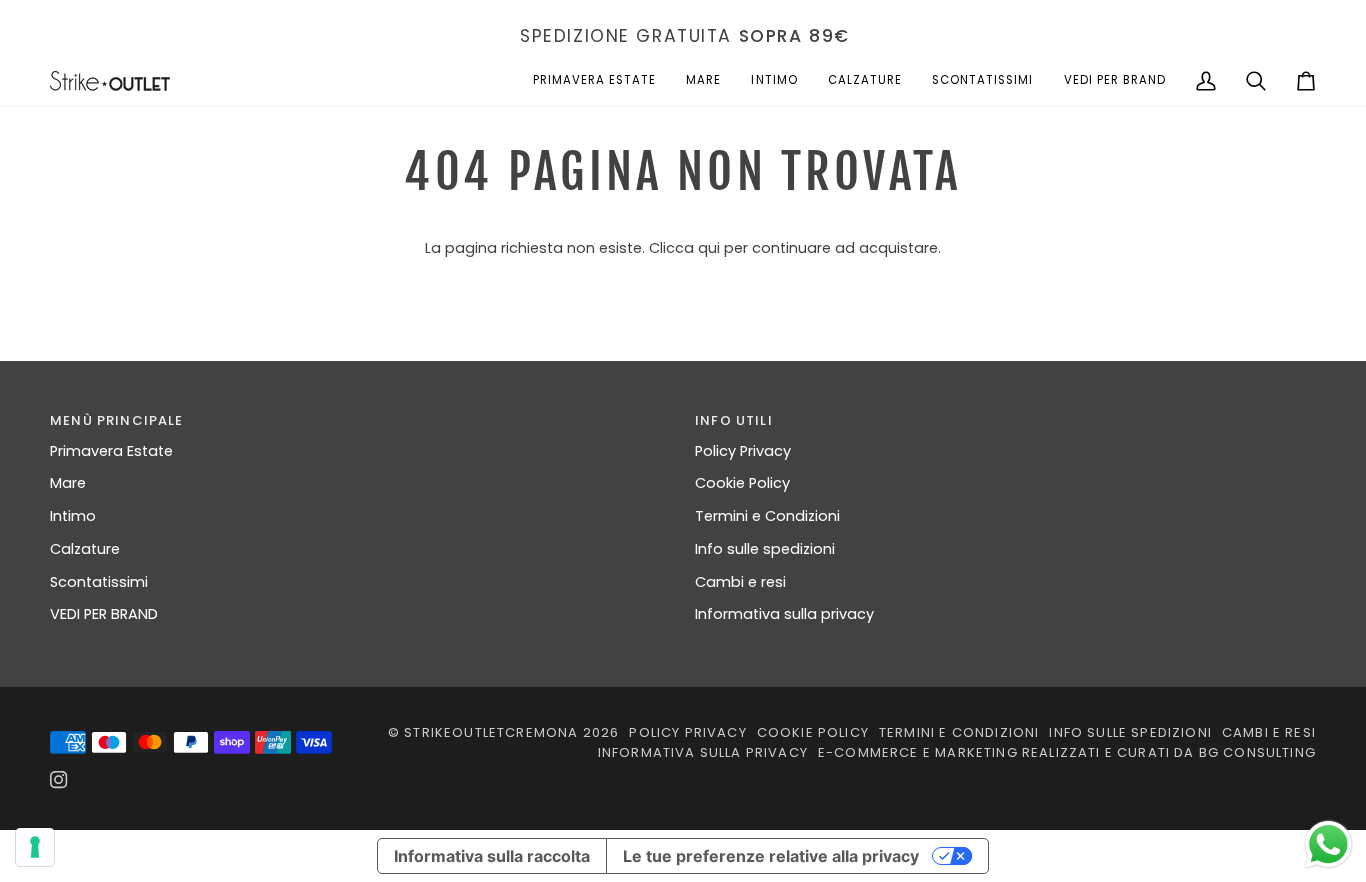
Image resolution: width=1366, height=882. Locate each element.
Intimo (73, 516)
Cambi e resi (740, 582)
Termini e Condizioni (767, 516)
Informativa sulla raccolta (492, 856)
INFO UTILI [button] (734, 420)
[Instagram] (59, 780)
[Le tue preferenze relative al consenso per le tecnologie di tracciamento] (35, 847)
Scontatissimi (99, 582)
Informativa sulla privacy (784, 614)
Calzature (85, 549)
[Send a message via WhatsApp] (1328, 844)
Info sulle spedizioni (765, 549)
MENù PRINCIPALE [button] (117, 420)
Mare (68, 483)
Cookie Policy (742, 483)
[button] (595, 81)
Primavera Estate (111, 451)
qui (709, 248)
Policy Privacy (743, 451)
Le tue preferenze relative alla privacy (771, 856)
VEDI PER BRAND (104, 614)
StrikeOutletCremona (491, 732)
